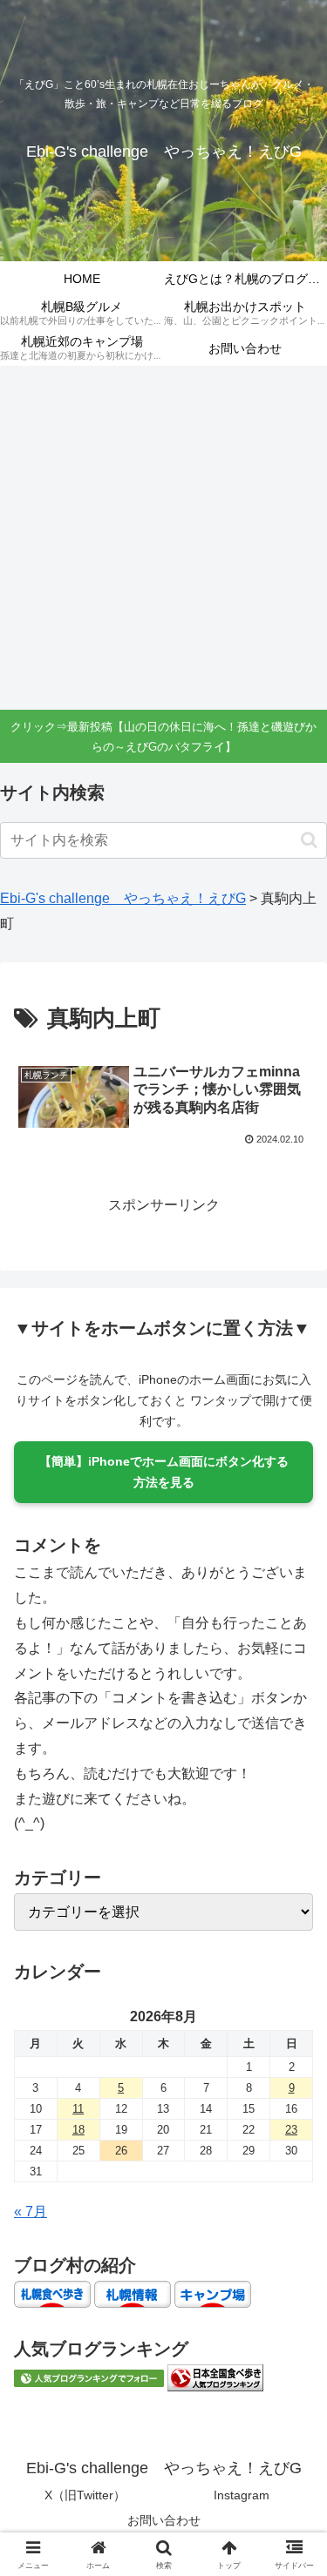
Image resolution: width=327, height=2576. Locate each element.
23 (291, 2130)
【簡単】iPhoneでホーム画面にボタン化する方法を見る (164, 1472)
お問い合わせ (164, 2520)
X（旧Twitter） (85, 2495)
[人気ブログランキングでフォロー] (89, 2377)
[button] (309, 840)
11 (78, 2109)
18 (78, 2130)
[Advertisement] (163, 538)
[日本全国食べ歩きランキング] (215, 2377)
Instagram (242, 2495)
